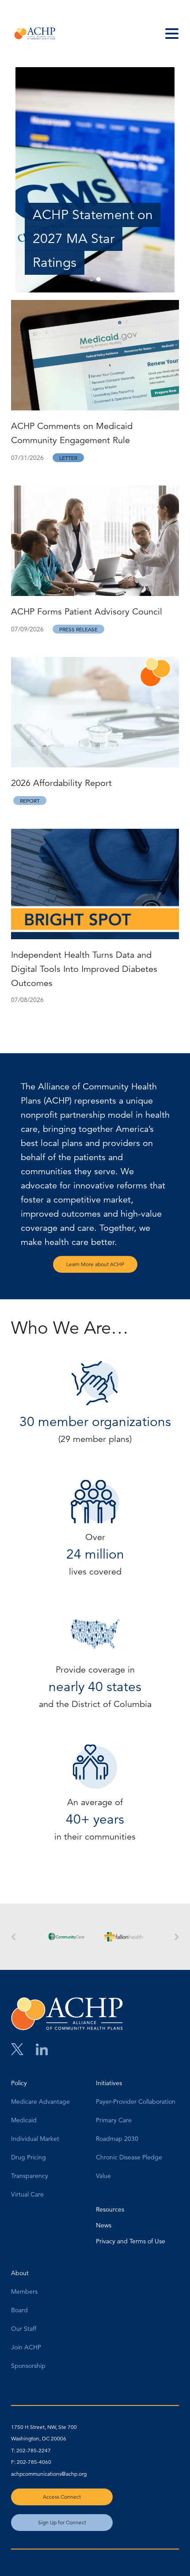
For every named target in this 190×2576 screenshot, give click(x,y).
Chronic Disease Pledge (129, 2158)
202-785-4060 (34, 2462)
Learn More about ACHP (95, 1264)
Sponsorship (28, 2366)
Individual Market (35, 2139)
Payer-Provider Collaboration (136, 2102)
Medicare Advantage (40, 2102)
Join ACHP (26, 2348)
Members (24, 2292)
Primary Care (114, 2121)
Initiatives (109, 2083)
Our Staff (24, 2329)
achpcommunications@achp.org (49, 2474)
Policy (19, 2083)
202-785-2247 (34, 2450)
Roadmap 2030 (117, 2139)
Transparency (30, 2176)
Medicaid (24, 2121)
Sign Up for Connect (62, 2522)
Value (103, 2176)
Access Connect (62, 2497)
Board (19, 2310)
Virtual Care (27, 2195)
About (20, 2273)
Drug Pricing (28, 2158)
